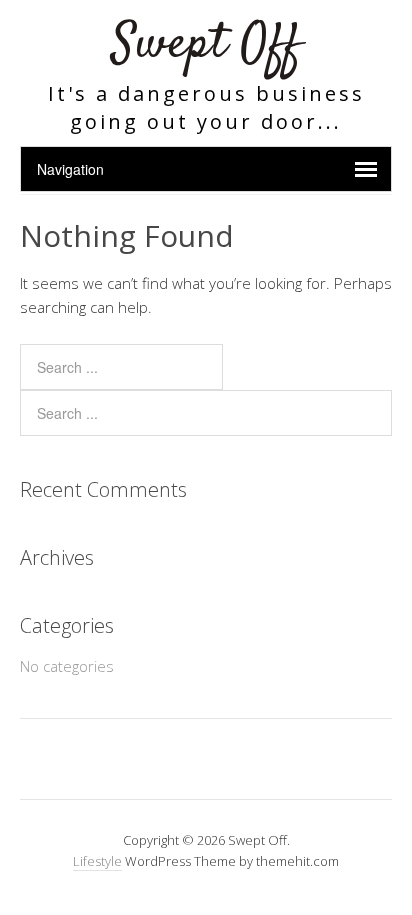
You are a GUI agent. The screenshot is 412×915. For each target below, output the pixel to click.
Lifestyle (97, 861)
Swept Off (206, 44)
